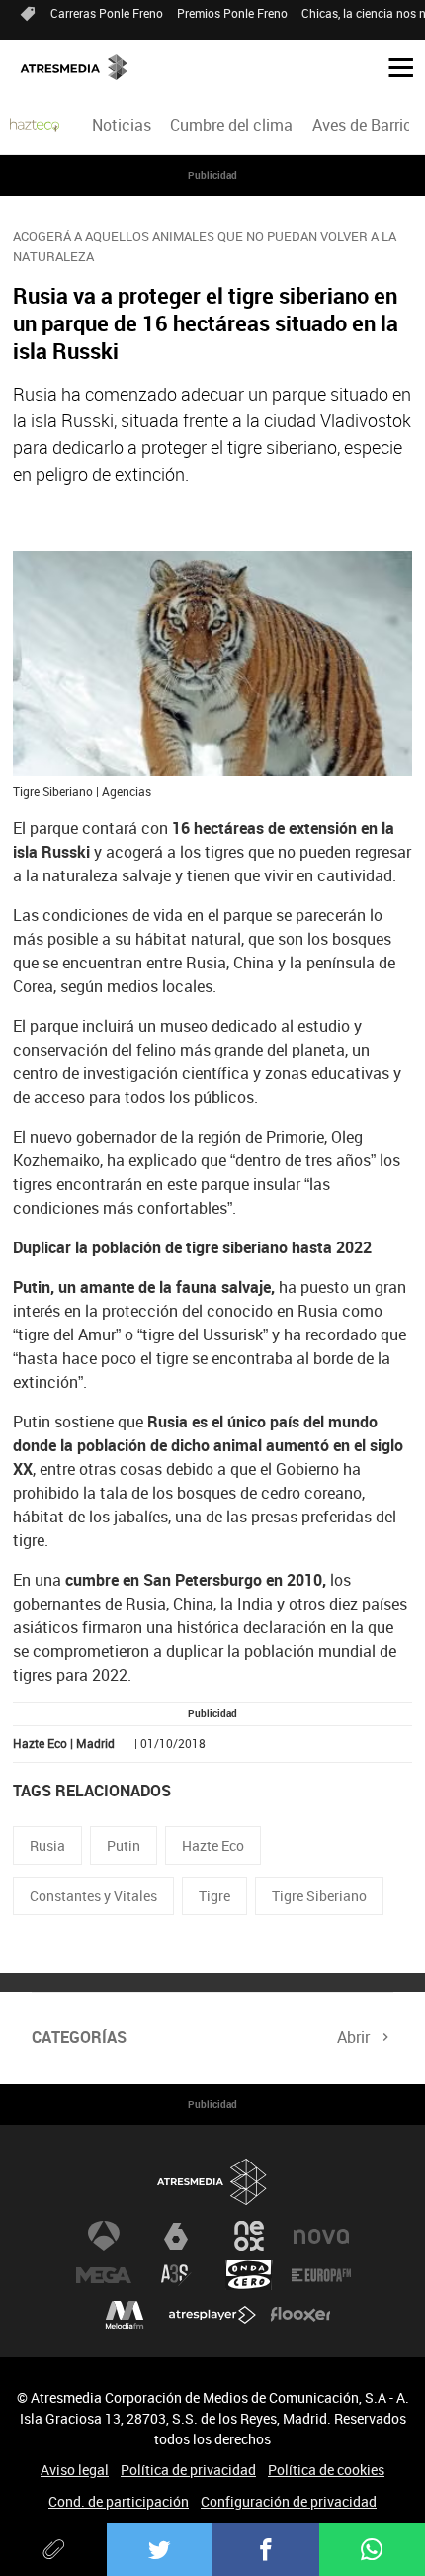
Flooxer (300, 2315)
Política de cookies (326, 2470)
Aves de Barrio (362, 125)
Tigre (214, 1896)
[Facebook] (266, 2549)
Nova (321, 2236)
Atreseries (176, 2275)
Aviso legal (75, 2470)
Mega (104, 2275)
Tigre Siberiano (319, 1896)
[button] (393, 66)
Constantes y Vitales (93, 1896)
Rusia (47, 1845)
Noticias (122, 125)
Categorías (79, 2037)
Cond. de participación (119, 2501)
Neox (249, 2236)
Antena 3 (104, 2236)
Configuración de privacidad (289, 2501)
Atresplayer (212, 2315)
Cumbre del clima (231, 125)
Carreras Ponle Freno (107, 13)
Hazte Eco (213, 1845)
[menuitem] (122, 125)
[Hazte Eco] (35, 125)
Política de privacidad (188, 2470)
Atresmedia (212, 2182)
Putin (124, 1845)
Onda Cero (249, 2275)
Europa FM (321, 2275)
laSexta (176, 2236)
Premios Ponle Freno (232, 13)
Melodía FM (125, 2315)
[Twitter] (160, 2549)
